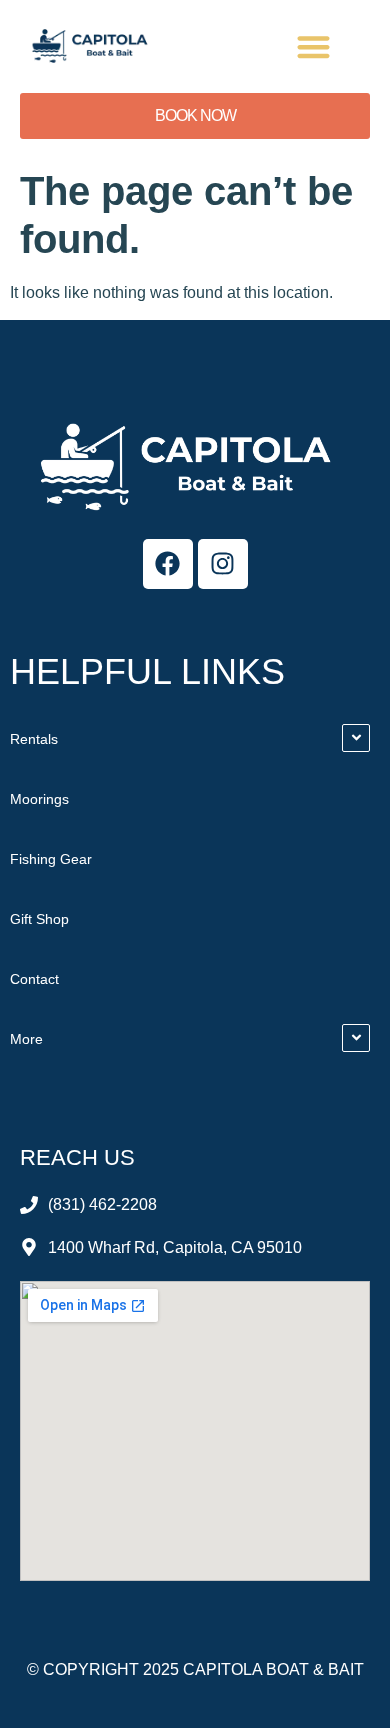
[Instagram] (223, 564)
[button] (314, 46)
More (26, 1039)
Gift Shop (39, 919)
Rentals (34, 739)
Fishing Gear (51, 859)
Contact (34, 979)
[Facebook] (168, 564)
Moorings (39, 799)
